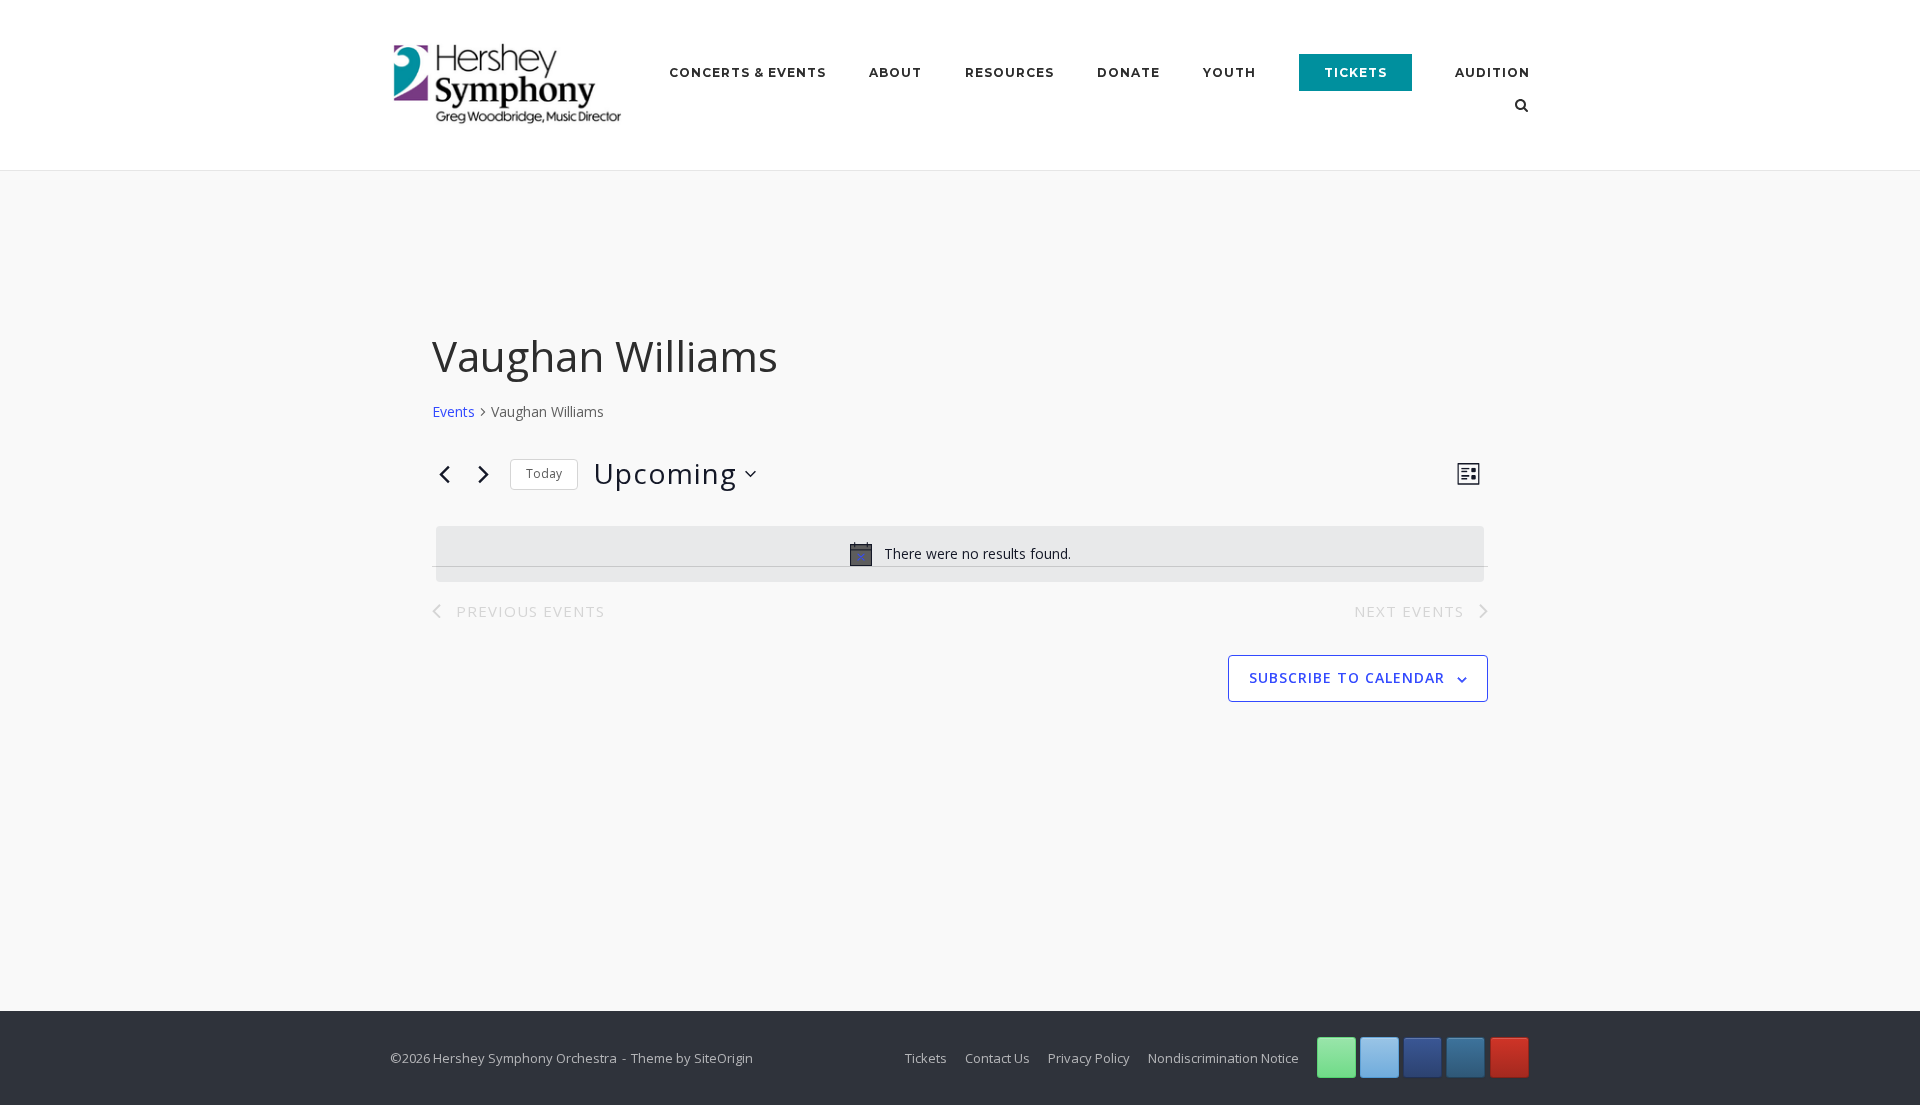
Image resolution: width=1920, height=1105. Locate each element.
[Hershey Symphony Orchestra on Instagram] (1465, 1057)
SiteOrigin (723, 1058)
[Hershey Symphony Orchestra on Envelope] (1379, 1057)
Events (453, 411)
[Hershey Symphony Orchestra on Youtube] (1509, 1057)
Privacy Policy (1089, 1058)
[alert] (960, 554)
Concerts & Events (747, 72)
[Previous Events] (444, 474)
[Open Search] (1521, 107)
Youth (1229, 72)
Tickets (1355, 72)
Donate (1128, 72)
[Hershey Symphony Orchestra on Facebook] (1422, 1057)
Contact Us (997, 1058)
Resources (1009, 72)
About (895, 72)
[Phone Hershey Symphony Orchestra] (1336, 1057)
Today (544, 473)
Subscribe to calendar (1347, 677)
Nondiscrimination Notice (1223, 1058)
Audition (1492, 72)
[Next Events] (483, 474)
